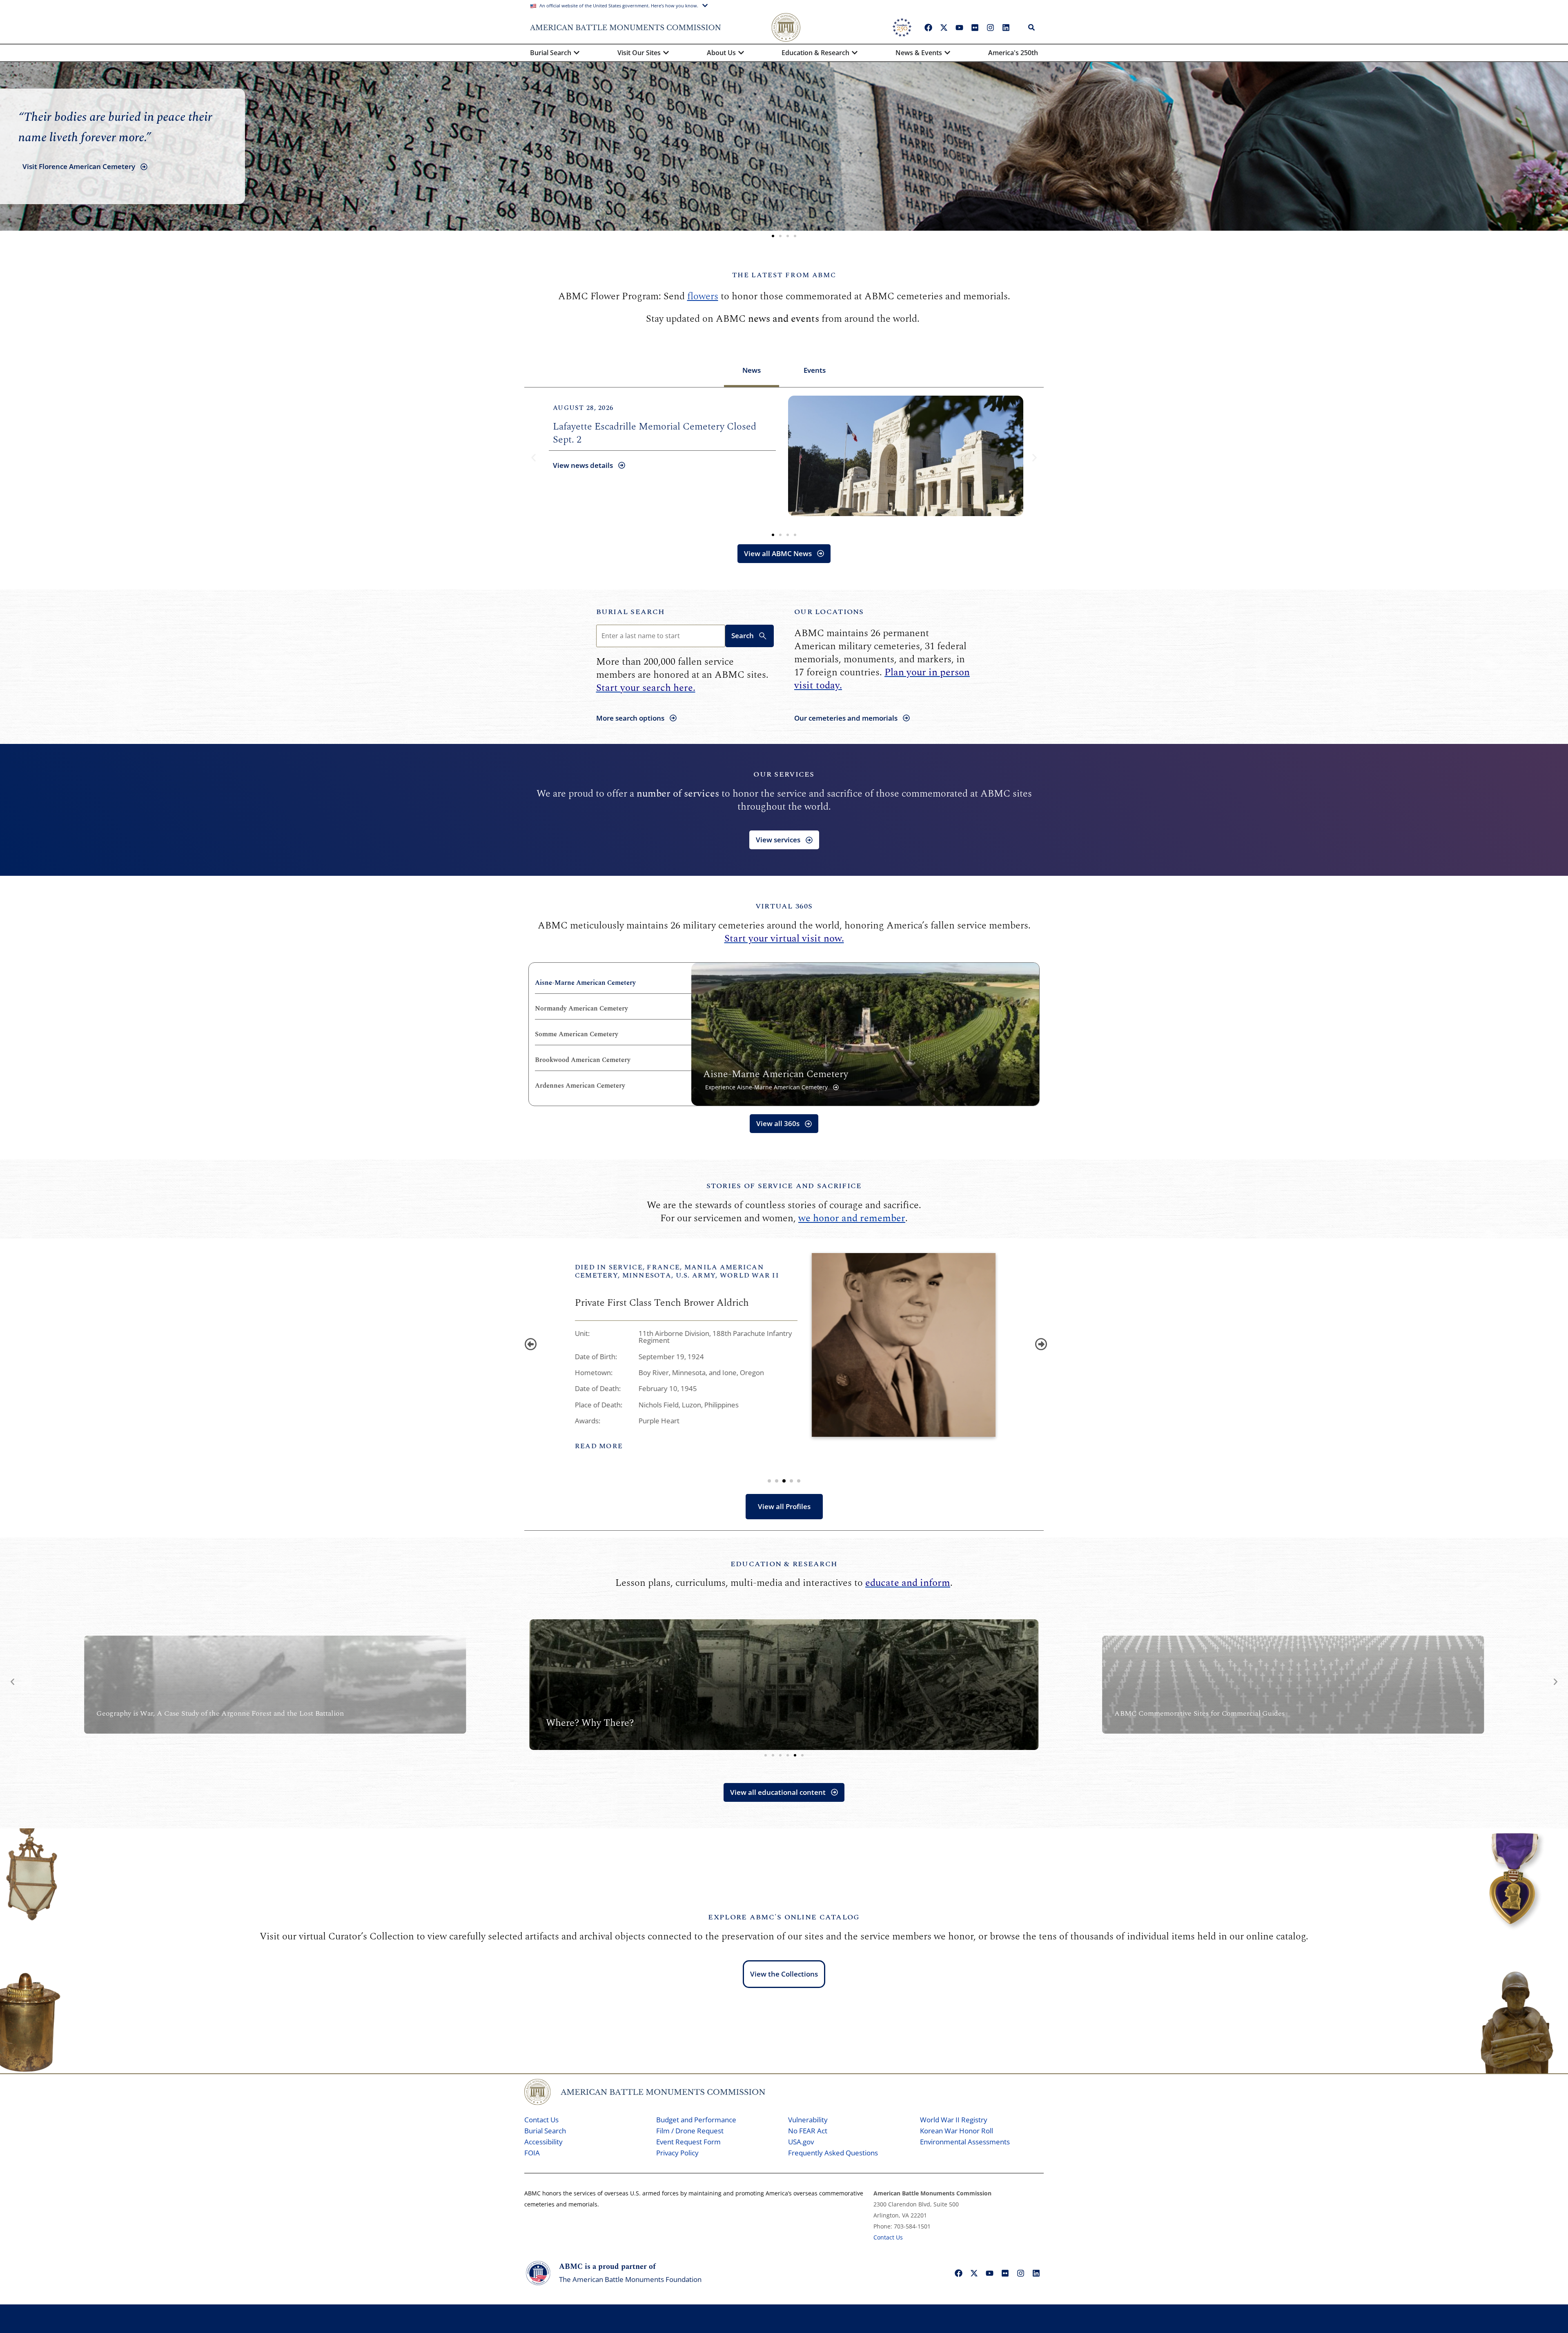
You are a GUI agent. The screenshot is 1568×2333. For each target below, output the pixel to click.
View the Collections (784, 1974)
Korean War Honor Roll (957, 2131)
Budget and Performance (696, 2120)
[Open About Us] (741, 53)
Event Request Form (688, 2142)
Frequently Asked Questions (833, 2153)
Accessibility (543, 2142)
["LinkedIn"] (1006, 27)
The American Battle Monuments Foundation (630, 2279)
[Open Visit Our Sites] (666, 53)
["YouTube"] (959, 27)
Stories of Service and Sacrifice (784, 1186)
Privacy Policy (677, 2153)
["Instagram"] (990, 27)
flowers (703, 296)
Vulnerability (808, 2120)
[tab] (752, 371)
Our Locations (829, 612)
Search (743, 636)
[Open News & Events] (947, 53)
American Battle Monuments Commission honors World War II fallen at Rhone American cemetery (660, 433)
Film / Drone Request (690, 2131)
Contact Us (541, 2120)
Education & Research (784, 1564)
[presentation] (529, 1342)
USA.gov (801, 2142)
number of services (678, 794)
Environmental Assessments (965, 2142)
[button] (773, 236)
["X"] (944, 27)
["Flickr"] (975, 27)
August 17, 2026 (583, 408)
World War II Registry (954, 2120)
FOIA (532, 2153)
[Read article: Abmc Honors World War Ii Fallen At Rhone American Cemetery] (906, 456)
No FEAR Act (808, 2131)
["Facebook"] (928, 27)
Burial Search (631, 612)
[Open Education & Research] (855, 53)
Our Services (784, 774)
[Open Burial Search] (577, 53)
